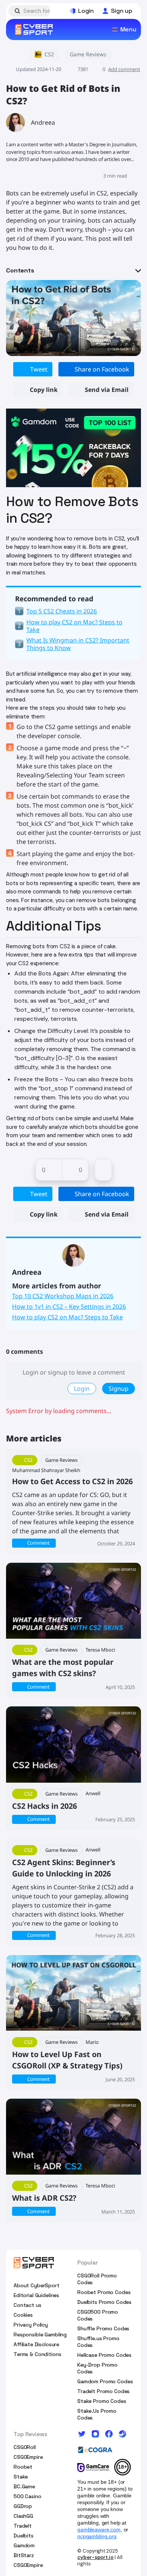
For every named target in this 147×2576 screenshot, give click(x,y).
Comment (38, 1543)
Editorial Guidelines (36, 2295)
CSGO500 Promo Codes (98, 2315)
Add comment (124, 69)
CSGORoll (25, 2447)
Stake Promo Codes (102, 2401)
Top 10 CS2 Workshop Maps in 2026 (63, 1296)
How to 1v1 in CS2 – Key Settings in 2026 (69, 1307)
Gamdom (24, 2545)
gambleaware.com (99, 2530)
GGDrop (23, 2506)
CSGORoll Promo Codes (97, 2279)
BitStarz (24, 2555)
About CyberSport (37, 2285)
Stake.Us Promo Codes (97, 2414)
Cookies (23, 2315)
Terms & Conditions (37, 2354)
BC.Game (24, 2486)
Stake (21, 2477)
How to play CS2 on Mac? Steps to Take (67, 1317)
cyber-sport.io (95, 2557)
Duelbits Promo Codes (104, 2302)
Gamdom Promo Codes (105, 2381)
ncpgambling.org (97, 2536)
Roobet (23, 2467)
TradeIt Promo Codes (103, 2391)
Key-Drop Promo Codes (97, 2368)
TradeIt (23, 2526)
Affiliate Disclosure (36, 2344)
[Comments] (103, 1170)
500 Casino (28, 2496)
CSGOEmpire (28, 2457)
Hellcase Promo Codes (104, 2355)
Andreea (43, 122)
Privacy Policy (31, 2325)
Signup (119, 1389)
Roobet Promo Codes (104, 2292)
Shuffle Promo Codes (103, 2328)
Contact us (28, 2305)
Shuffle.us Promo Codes (98, 2342)
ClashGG (23, 2516)
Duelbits (24, 2536)
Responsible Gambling (40, 2334)
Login (82, 1389)
